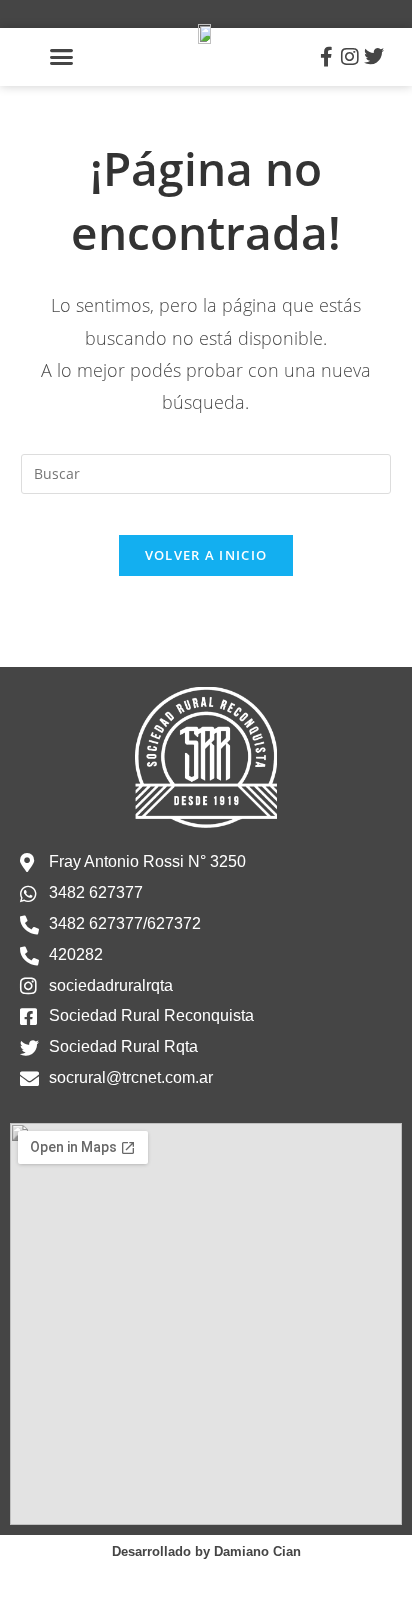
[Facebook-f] (326, 57)
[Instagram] (350, 57)
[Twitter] (374, 57)
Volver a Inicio (206, 555)
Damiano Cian (257, 1551)
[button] (62, 57)
